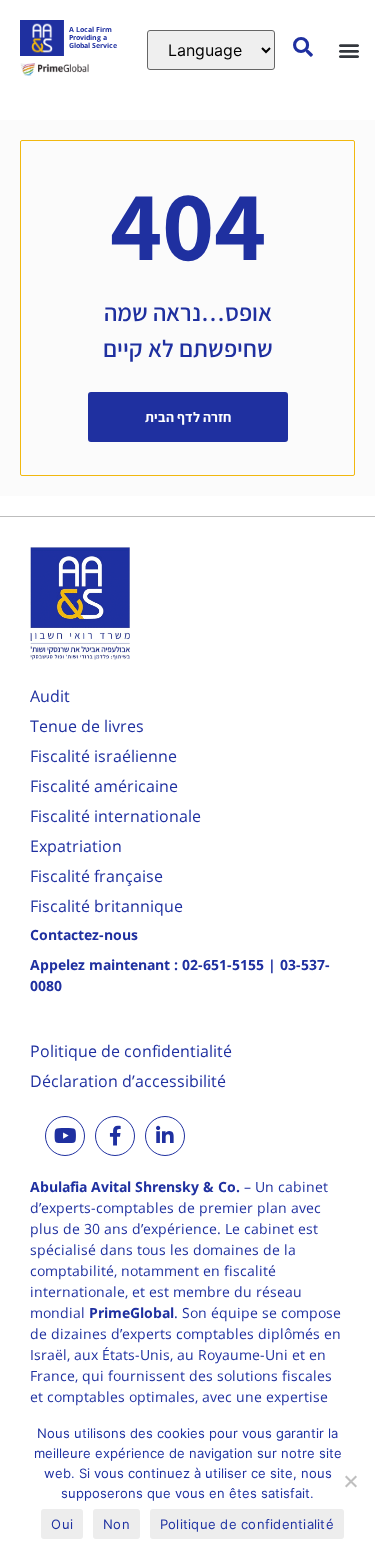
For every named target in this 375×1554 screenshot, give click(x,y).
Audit (50, 696)
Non (116, 1524)
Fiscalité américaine (104, 786)
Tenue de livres (87, 726)
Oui (62, 1524)
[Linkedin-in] (165, 1136)
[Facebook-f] (115, 1136)
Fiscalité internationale (115, 816)
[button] (348, 49)
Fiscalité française (96, 876)
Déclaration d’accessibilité (128, 1081)
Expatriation (76, 846)
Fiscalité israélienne (103, 756)
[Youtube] (65, 1136)
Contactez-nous (84, 934)
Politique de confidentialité (131, 1051)
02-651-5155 (223, 964)
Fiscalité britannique (106, 906)
